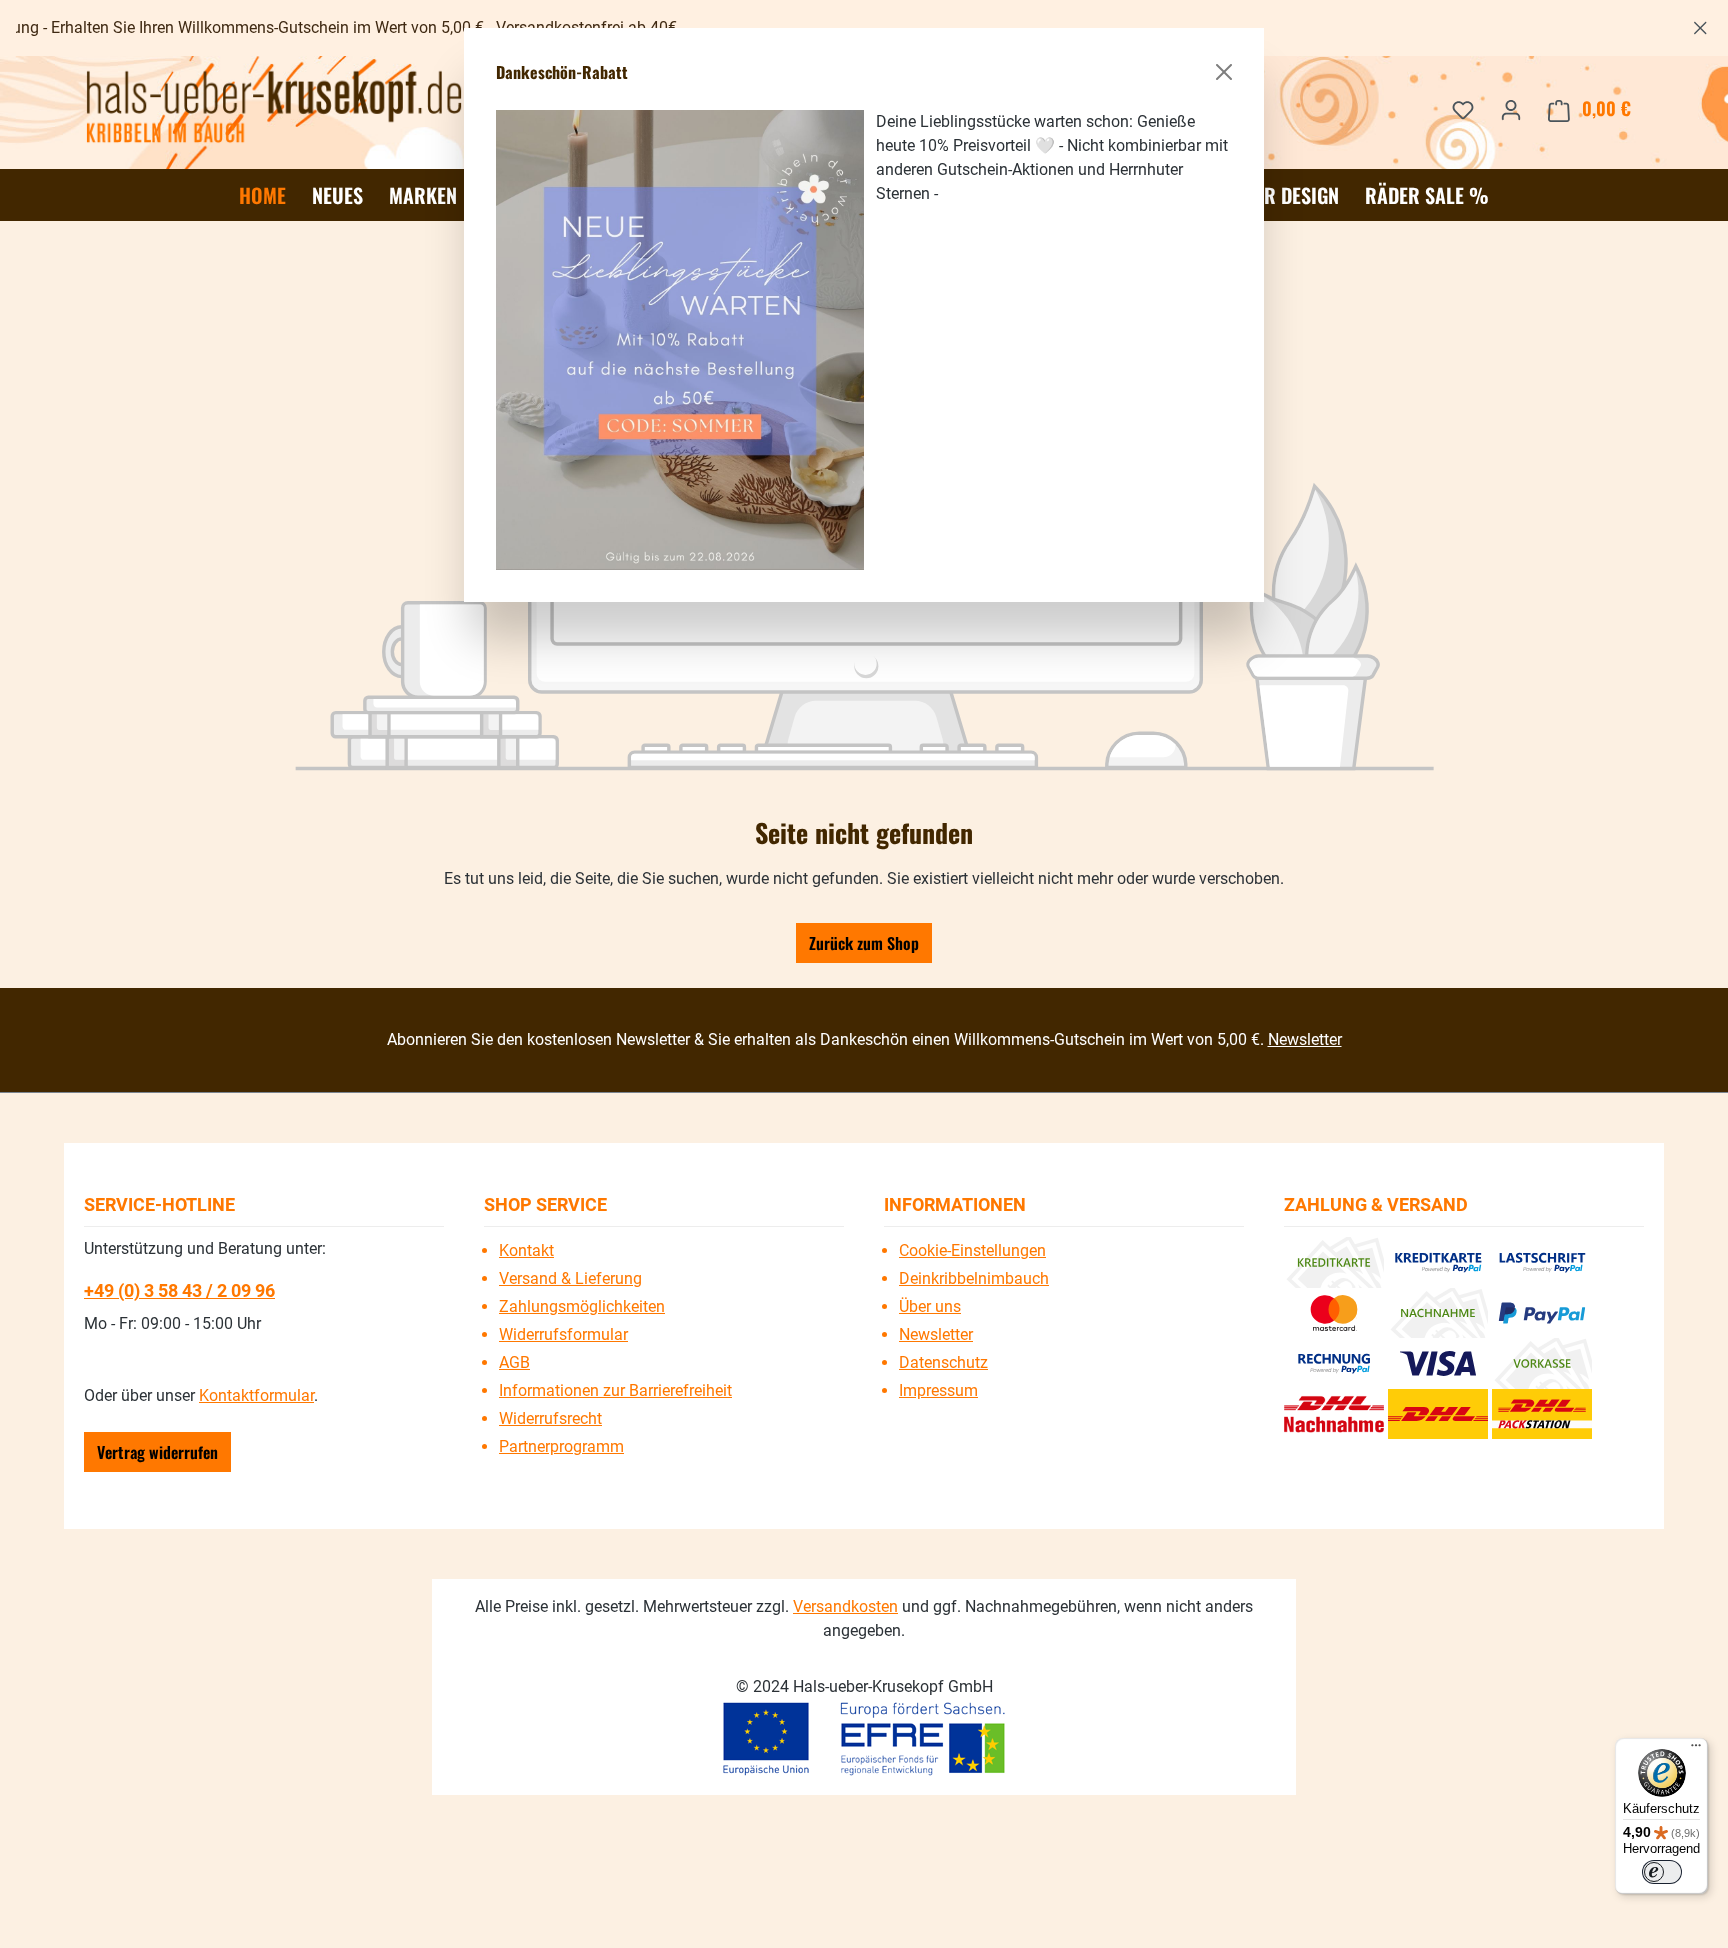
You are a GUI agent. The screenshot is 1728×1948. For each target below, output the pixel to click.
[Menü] (1696, 1750)
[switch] (1662, 1872)
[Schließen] (1224, 72)
